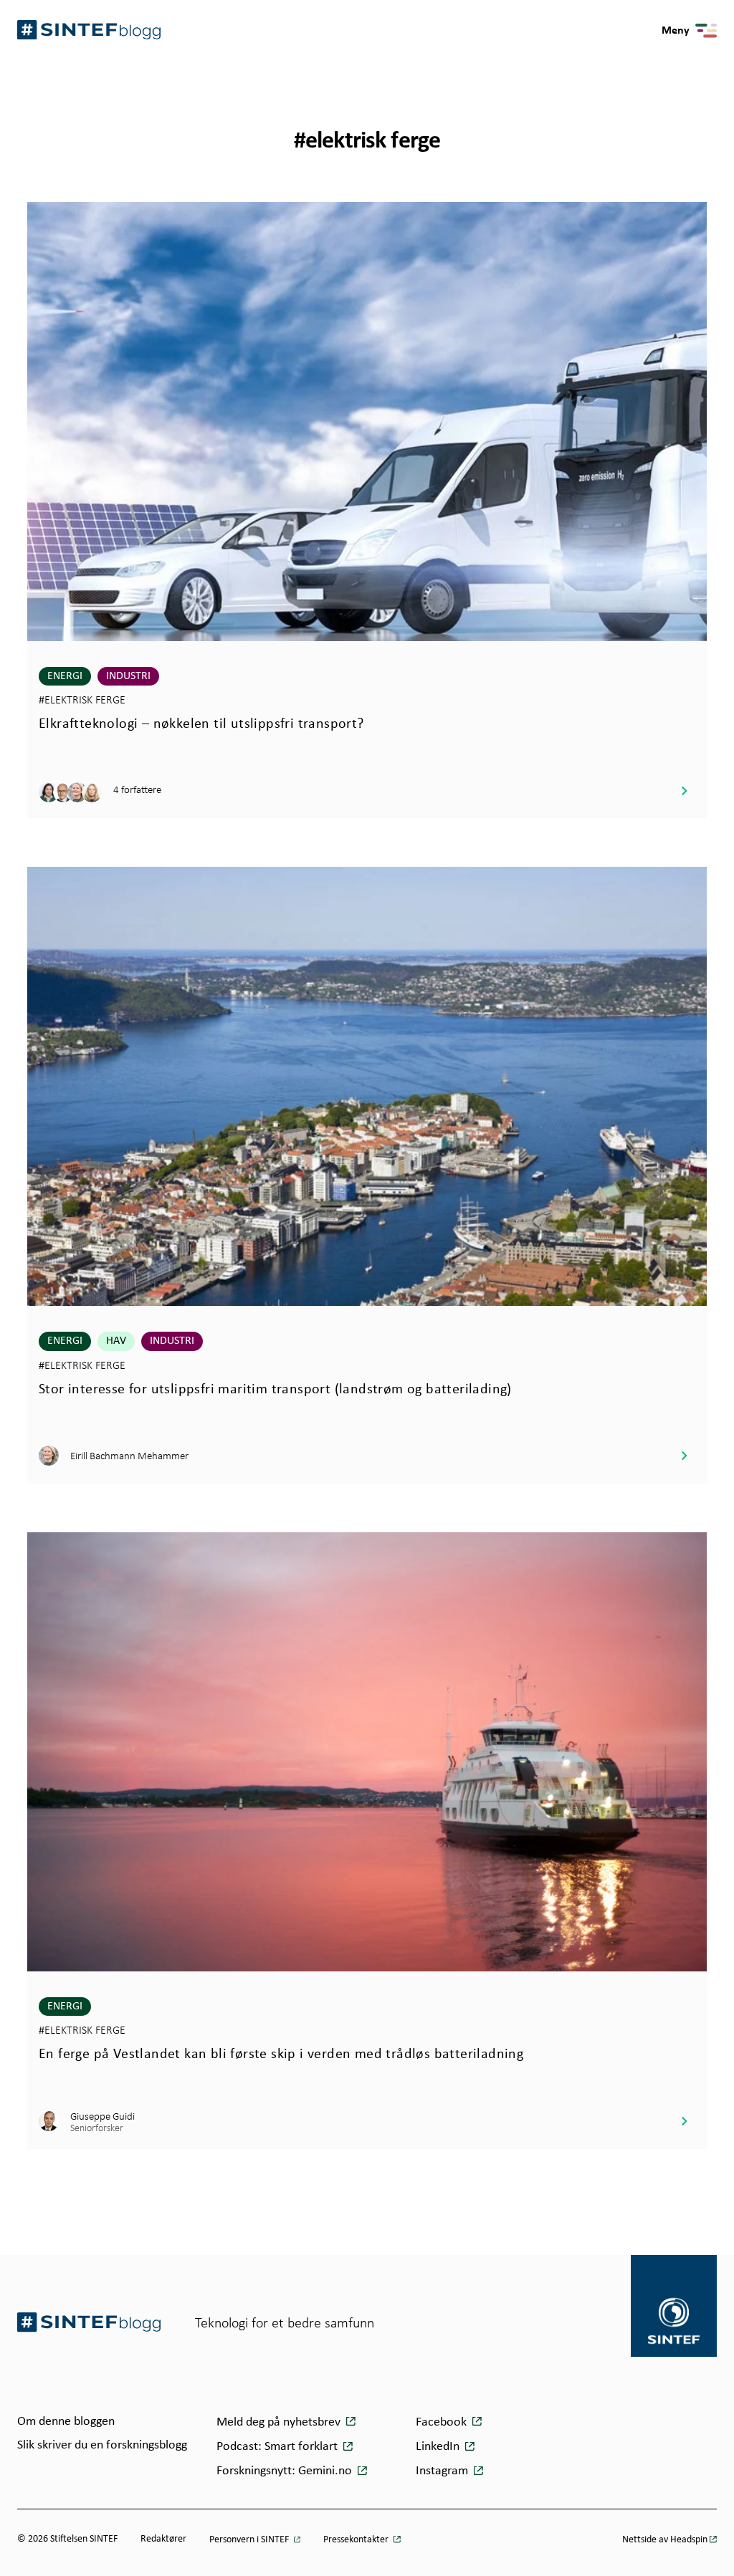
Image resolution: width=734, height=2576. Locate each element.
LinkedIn (439, 2447)
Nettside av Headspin (665, 2540)
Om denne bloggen (66, 2422)
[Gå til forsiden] (89, 2322)
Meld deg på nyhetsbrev (280, 2422)
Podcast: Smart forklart (278, 2447)
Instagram (443, 2471)
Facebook (443, 2422)
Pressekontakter (357, 2540)
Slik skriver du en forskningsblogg (102, 2445)
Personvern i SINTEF (250, 2540)
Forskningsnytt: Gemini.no (286, 2471)
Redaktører (163, 2539)
